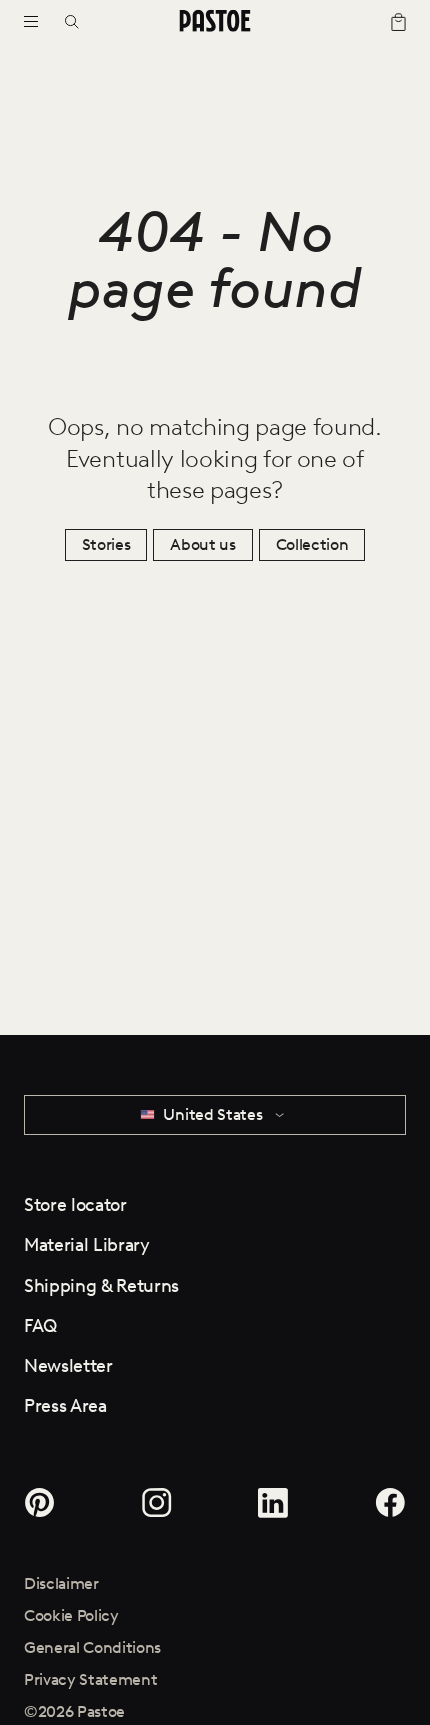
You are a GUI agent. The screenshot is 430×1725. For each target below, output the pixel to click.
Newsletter (68, 1366)
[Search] (78, 22)
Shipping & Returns (101, 1286)
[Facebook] (386, 1503)
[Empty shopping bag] (389, 22)
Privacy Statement (91, 1679)
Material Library (87, 1245)
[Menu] (31, 22)
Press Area (65, 1406)
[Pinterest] (43, 1503)
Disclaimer (61, 1583)
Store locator (75, 1205)
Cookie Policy (71, 1615)
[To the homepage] (214, 22)
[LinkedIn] (273, 1503)
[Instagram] (156, 1503)
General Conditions (92, 1647)
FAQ (40, 1326)
